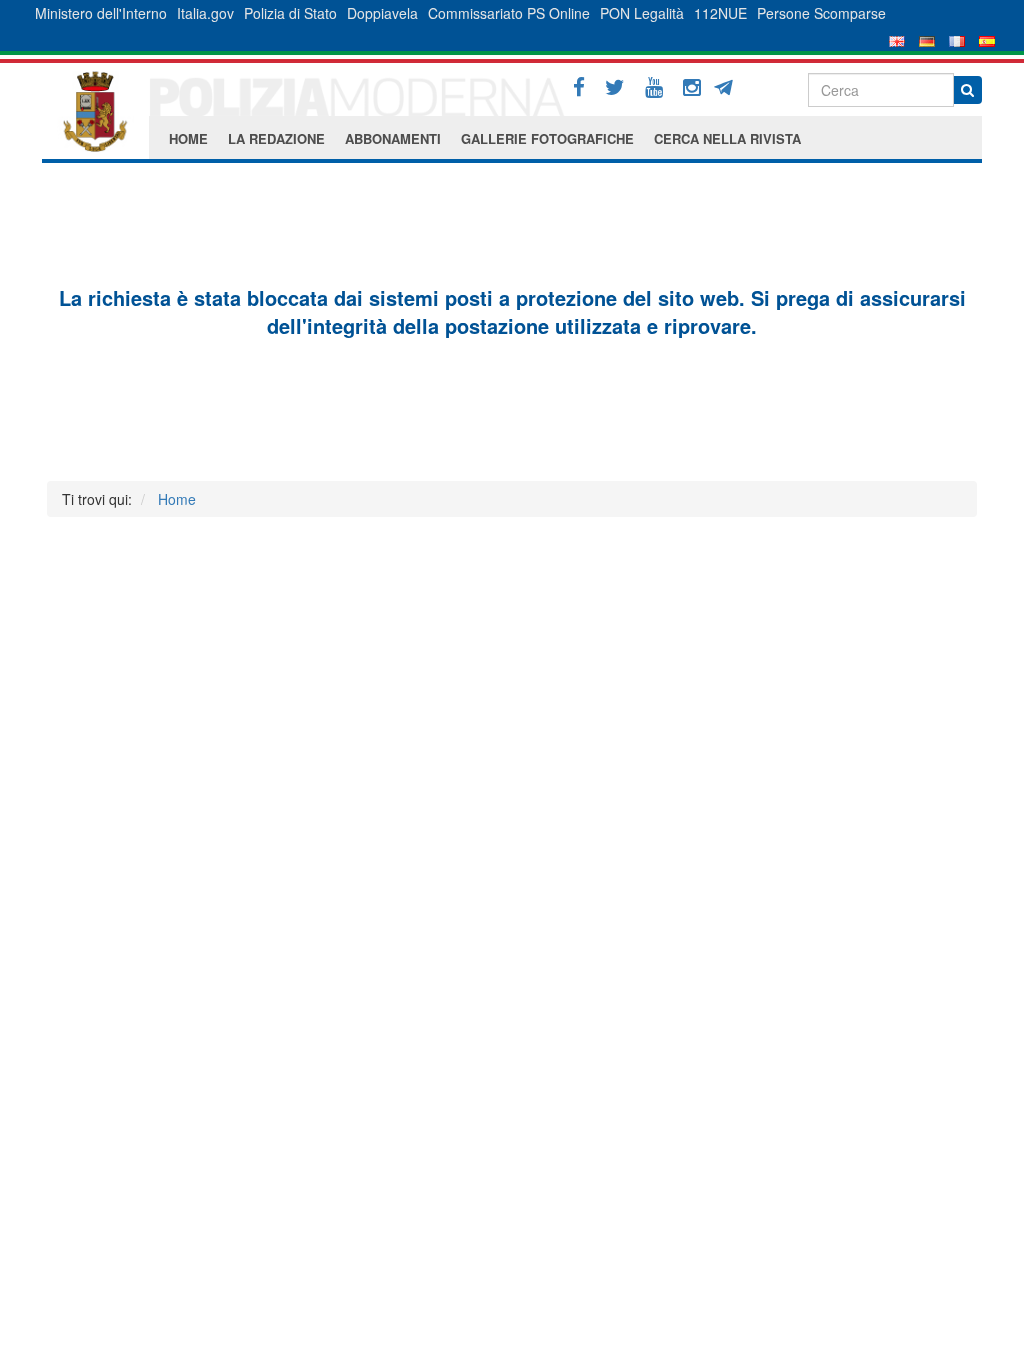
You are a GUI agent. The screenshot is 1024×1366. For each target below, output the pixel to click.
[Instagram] (692, 87)
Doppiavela (382, 13)
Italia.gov (205, 13)
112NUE (720, 13)
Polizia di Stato (290, 13)
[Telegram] (730, 85)
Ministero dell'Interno (101, 13)
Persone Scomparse (821, 13)
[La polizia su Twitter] (615, 87)
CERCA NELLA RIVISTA (727, 138)
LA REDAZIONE (276, 138)
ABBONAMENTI (393, 138)
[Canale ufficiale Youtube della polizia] (654, 87)
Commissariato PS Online (509, 13)
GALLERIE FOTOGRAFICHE (547, 138)
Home (177, 499)
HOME (188, 138)
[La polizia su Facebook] (579, 87)
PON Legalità (642, 13)
